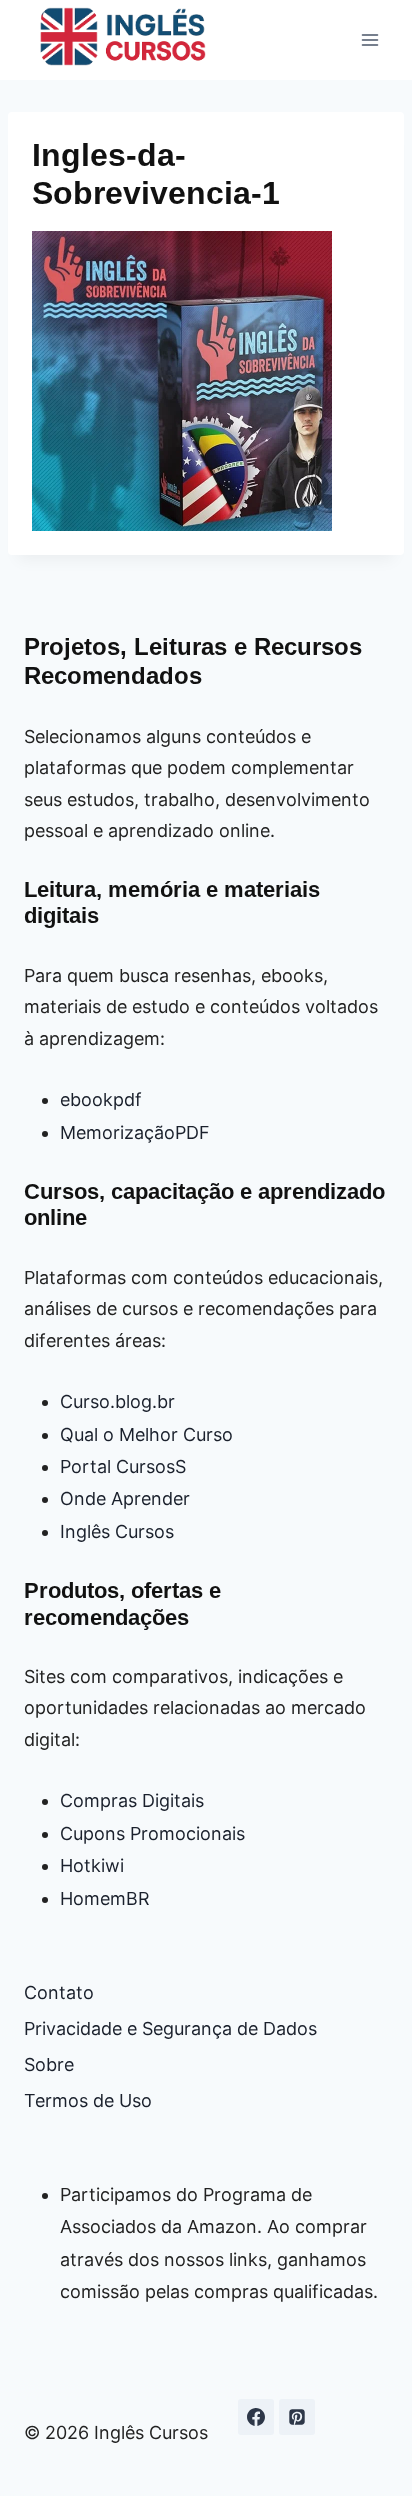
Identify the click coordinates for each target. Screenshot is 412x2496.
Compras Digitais (132, 1800)
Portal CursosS (123, 1466)
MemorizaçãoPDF (135, 1132)
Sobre (49, 2064)
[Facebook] (256, 2417)
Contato (59, 1992)
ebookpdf (101, 1099)
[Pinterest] (297, 2417)
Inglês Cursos (117, 1531)
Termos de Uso (88, 2100)
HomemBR (105, 1898)
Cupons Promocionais (152, 1833)
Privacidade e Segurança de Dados (170, 2028)
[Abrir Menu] (369, 39)
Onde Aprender (125, 1498)
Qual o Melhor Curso (146, 1434)
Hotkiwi (92, 1865)
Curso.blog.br (117, 1401)
